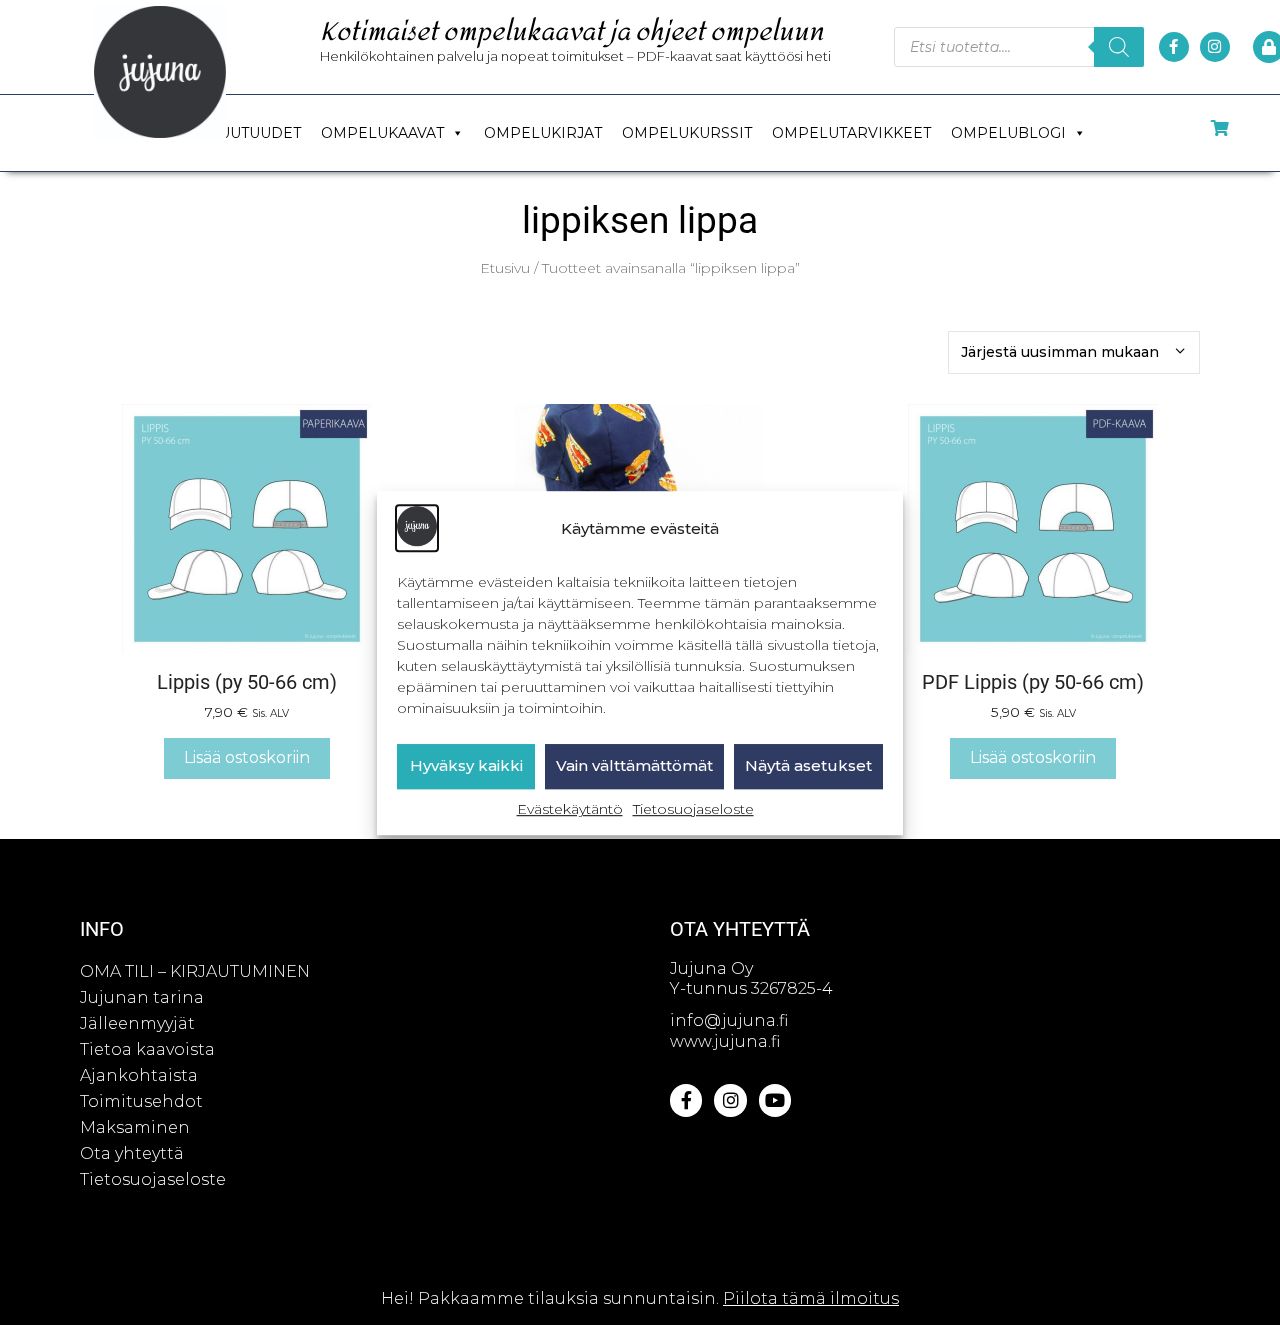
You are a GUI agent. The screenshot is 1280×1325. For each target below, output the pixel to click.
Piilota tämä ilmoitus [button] (811, 1298)
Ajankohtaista (139, 1075)
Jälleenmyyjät (137, 1023)
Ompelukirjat (543, 133)
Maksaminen (135, 1127)
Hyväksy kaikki (466, 765)
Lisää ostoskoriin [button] (247, 757)
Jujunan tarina (142, 997)
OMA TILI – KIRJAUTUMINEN (195, 971)
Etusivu (505, 268)
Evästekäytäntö (570, 809)
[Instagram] (1215, 47)
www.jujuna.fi (725, 1041)
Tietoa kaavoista (147, 1049)
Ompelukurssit (687, 133)
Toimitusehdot (141, 1101)
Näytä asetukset (808, 765)
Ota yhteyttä (132, 1153)
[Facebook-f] (1174, 47)
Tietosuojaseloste (693, 809)
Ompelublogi (1008, 133)
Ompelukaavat (382, 133)
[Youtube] (775, 1100)
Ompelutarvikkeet (851, 133)
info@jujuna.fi (729, 1020)
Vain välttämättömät (634, 765)
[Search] (1119, 47)
